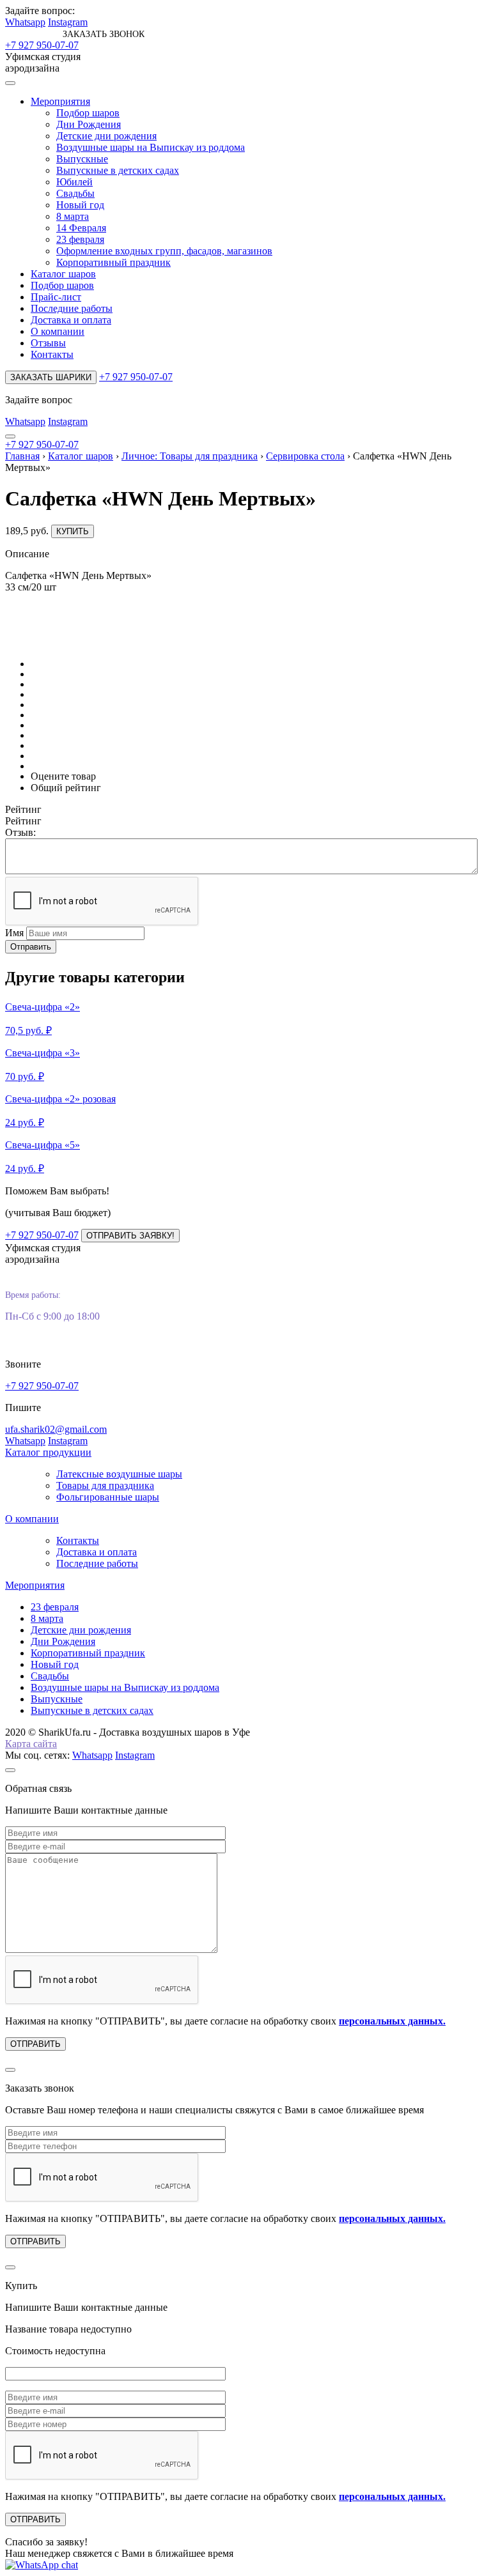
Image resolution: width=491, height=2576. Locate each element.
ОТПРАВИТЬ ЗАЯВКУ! (130, 1236)
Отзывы (48, 343)
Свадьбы (75, 193)
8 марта (73, 216)
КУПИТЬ (73, 531)
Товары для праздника (105, 1485)
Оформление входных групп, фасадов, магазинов (164, 251)
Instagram (68, 22)
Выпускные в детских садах (118, 170)
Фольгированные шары (108, 1497)
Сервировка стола (305, 456)
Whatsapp (25, 22)
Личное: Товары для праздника (190, 456)
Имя (14, 933)
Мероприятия (60, 101)
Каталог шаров (63, 274)
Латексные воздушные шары (119, 1474)
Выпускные (82, 159)
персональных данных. (392, 2021)
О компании (58, 331)
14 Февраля (81, 228)
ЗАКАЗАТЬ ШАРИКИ (51, 377)
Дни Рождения (89, 124)
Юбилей (74, 182)
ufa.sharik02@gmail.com (56, 1429)
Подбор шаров (88, 113)
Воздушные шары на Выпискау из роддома (151, 147)
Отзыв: (20, 832)
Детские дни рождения (106, 136)
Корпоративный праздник (113, 262)
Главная (22, 456)
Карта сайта (31, 1744)
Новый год (80, 205)
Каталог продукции (48, 1452)
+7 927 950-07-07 (42, 45)
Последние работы (72, 308)
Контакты (52, 354)
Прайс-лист (56, 297)
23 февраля (80, 239)
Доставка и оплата (71, 320)
